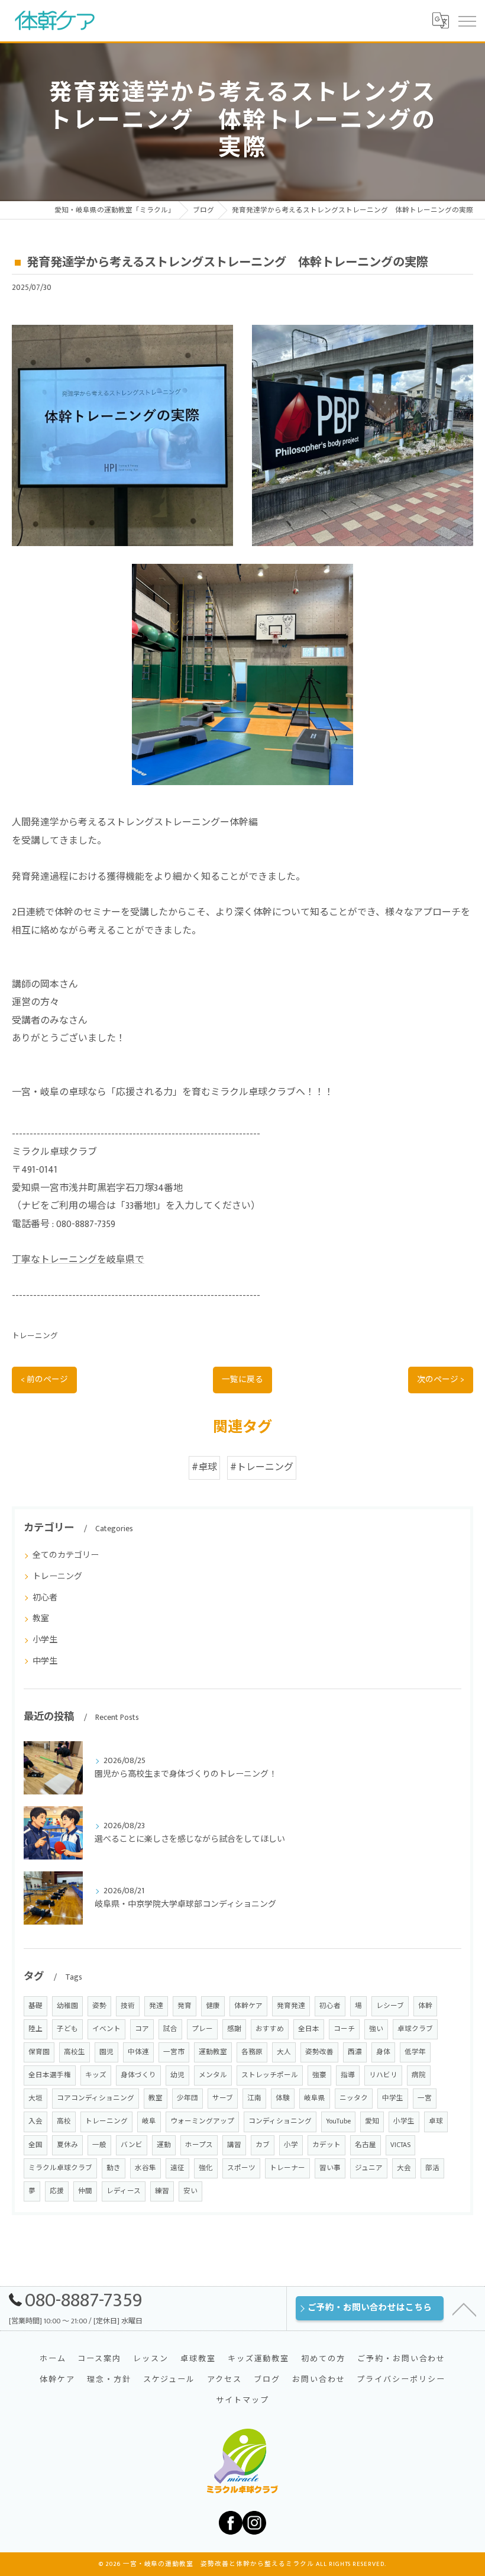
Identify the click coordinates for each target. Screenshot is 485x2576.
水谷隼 (145, 2168)
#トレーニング (262, 1468)
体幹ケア (248, 2006)
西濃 (355, 2052)
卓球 (436, 2121)
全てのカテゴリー (66, 1555)
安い (190, 2191)
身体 (383, 2052)
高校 (64, 2121)
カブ (263, 2145)
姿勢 (99, 2006)
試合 (170, 2029)
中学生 (45, 1661)
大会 (404, 2168)
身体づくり (138, 2075)
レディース (124, 2191)
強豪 (319, 2075)
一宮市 (174, 2052)
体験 (283, 2098)
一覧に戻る (242, 1380)
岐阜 (149, 2121)
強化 (206, 2168)
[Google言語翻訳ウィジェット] (440, 21)
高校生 (75, 2052)
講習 (234, 2145)
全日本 (309, 2029)
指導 (348, 2075)
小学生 (45, 1640)
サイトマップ (242, 2400)
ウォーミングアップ (202, 2121)
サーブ (223, 2098)
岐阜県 (315, 2098)
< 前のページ (44, 1380)
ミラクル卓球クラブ (60, 2168)
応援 (57, 2191)
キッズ (96, 2075)
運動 (164, 2145)
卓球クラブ (415, 2029)
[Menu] (467, 21)
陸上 (35, 2029)
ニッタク (354, 2098)
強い (376, 2029)
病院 (419, 2075)
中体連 (138, 2052)
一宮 (425, 2098)
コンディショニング (280, 2121)
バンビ (132, 2145)
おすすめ (270, 2029)
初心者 (45, 1598)
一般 (99, 2145)
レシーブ (390, 2006)
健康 (213, 2006)
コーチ (344, 2029)
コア (142, 2029)
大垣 (35, 2098)
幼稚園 (67, 2006)
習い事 (330, 2168)
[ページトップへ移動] (464, 2309)
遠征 (177, 2168)
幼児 (177, 2075)
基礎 (35, 2006)
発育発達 (291, 2006)
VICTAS (400, 2145)
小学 (291, 2145)
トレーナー (287, 2168)
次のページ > (441, 1380)
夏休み (67, 2145)
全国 (35, 2145)
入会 (35, 2121)
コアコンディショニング (96, 2098)
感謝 (234, 2029)
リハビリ (383, 2075)
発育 (185, 2006)
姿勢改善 (319, 2052)
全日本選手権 (50, 2075)
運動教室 (213, 2052)
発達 (156, 2006)
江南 (254, 2098)
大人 (284, 2052)
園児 (106, 2052)
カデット (326, 2145)
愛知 (372, 2121)
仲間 (85, 2191)
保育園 (39, 2052)
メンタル (213, 2075)
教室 (41, 1618)
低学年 (415, 2052)
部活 (432, 2168)
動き (114, 2168)
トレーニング (35, 1336)
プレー (202, 2029)
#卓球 (204, 1468)
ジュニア (369, 2168)
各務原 (252, 2052)
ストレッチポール (270, 2075)
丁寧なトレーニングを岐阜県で (78, 1260)
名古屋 (366, 2145)
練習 (162, 2191)
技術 (128, 2006)
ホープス (199, 2145)
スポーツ (241, 2168)
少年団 (187, 2098)
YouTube (338, 2121)
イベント (106, 2029)
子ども (67, 2029)
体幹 (425, 2006)
